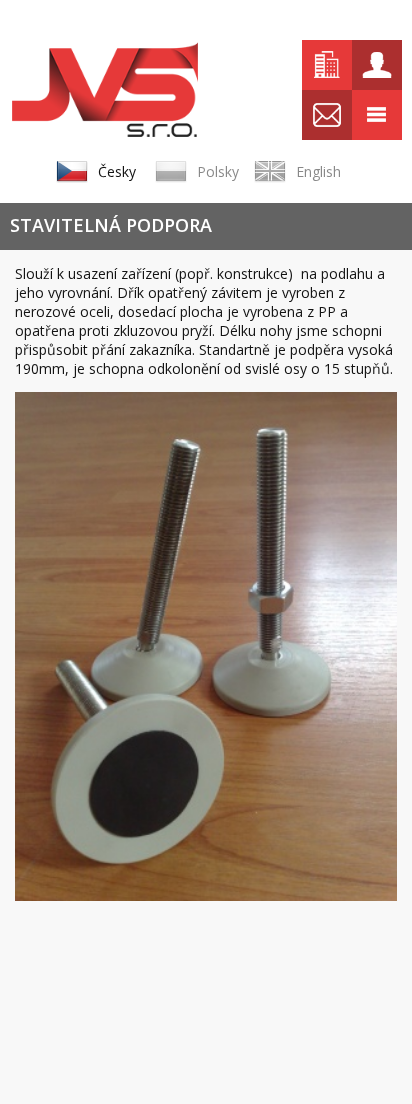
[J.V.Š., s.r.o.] (105, 90)
